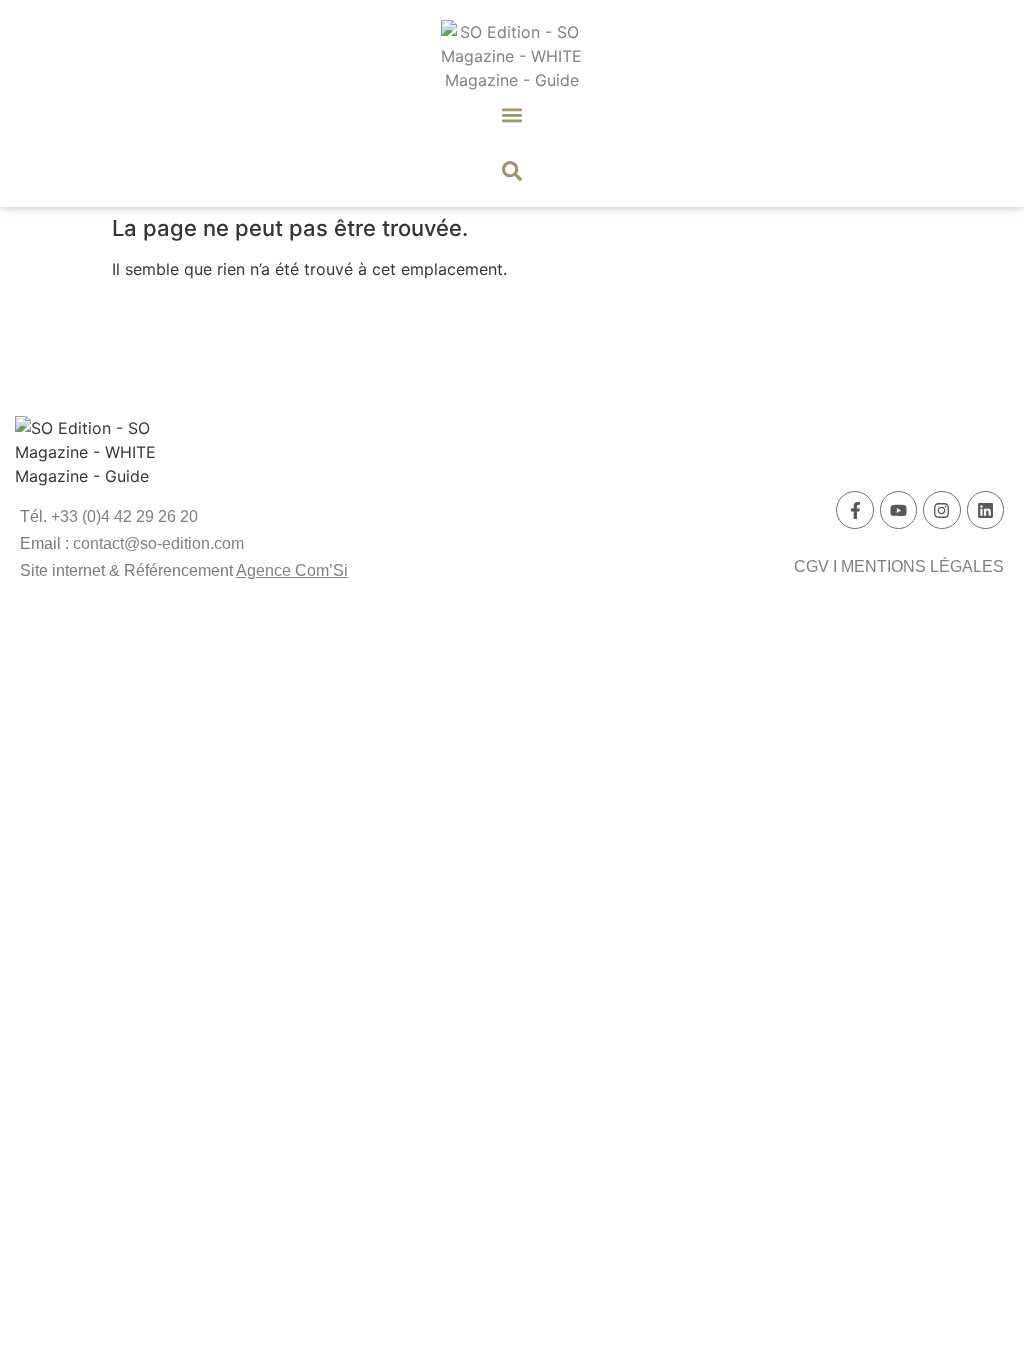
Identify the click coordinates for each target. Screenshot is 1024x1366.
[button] (512, 114)
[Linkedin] (985, 509)
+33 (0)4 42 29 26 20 (124, 516)
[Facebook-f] (854, 509)
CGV (811, 566)
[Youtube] (898, 509)
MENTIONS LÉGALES (922, 566)
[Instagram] (941, 509)
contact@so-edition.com (158, 543)
